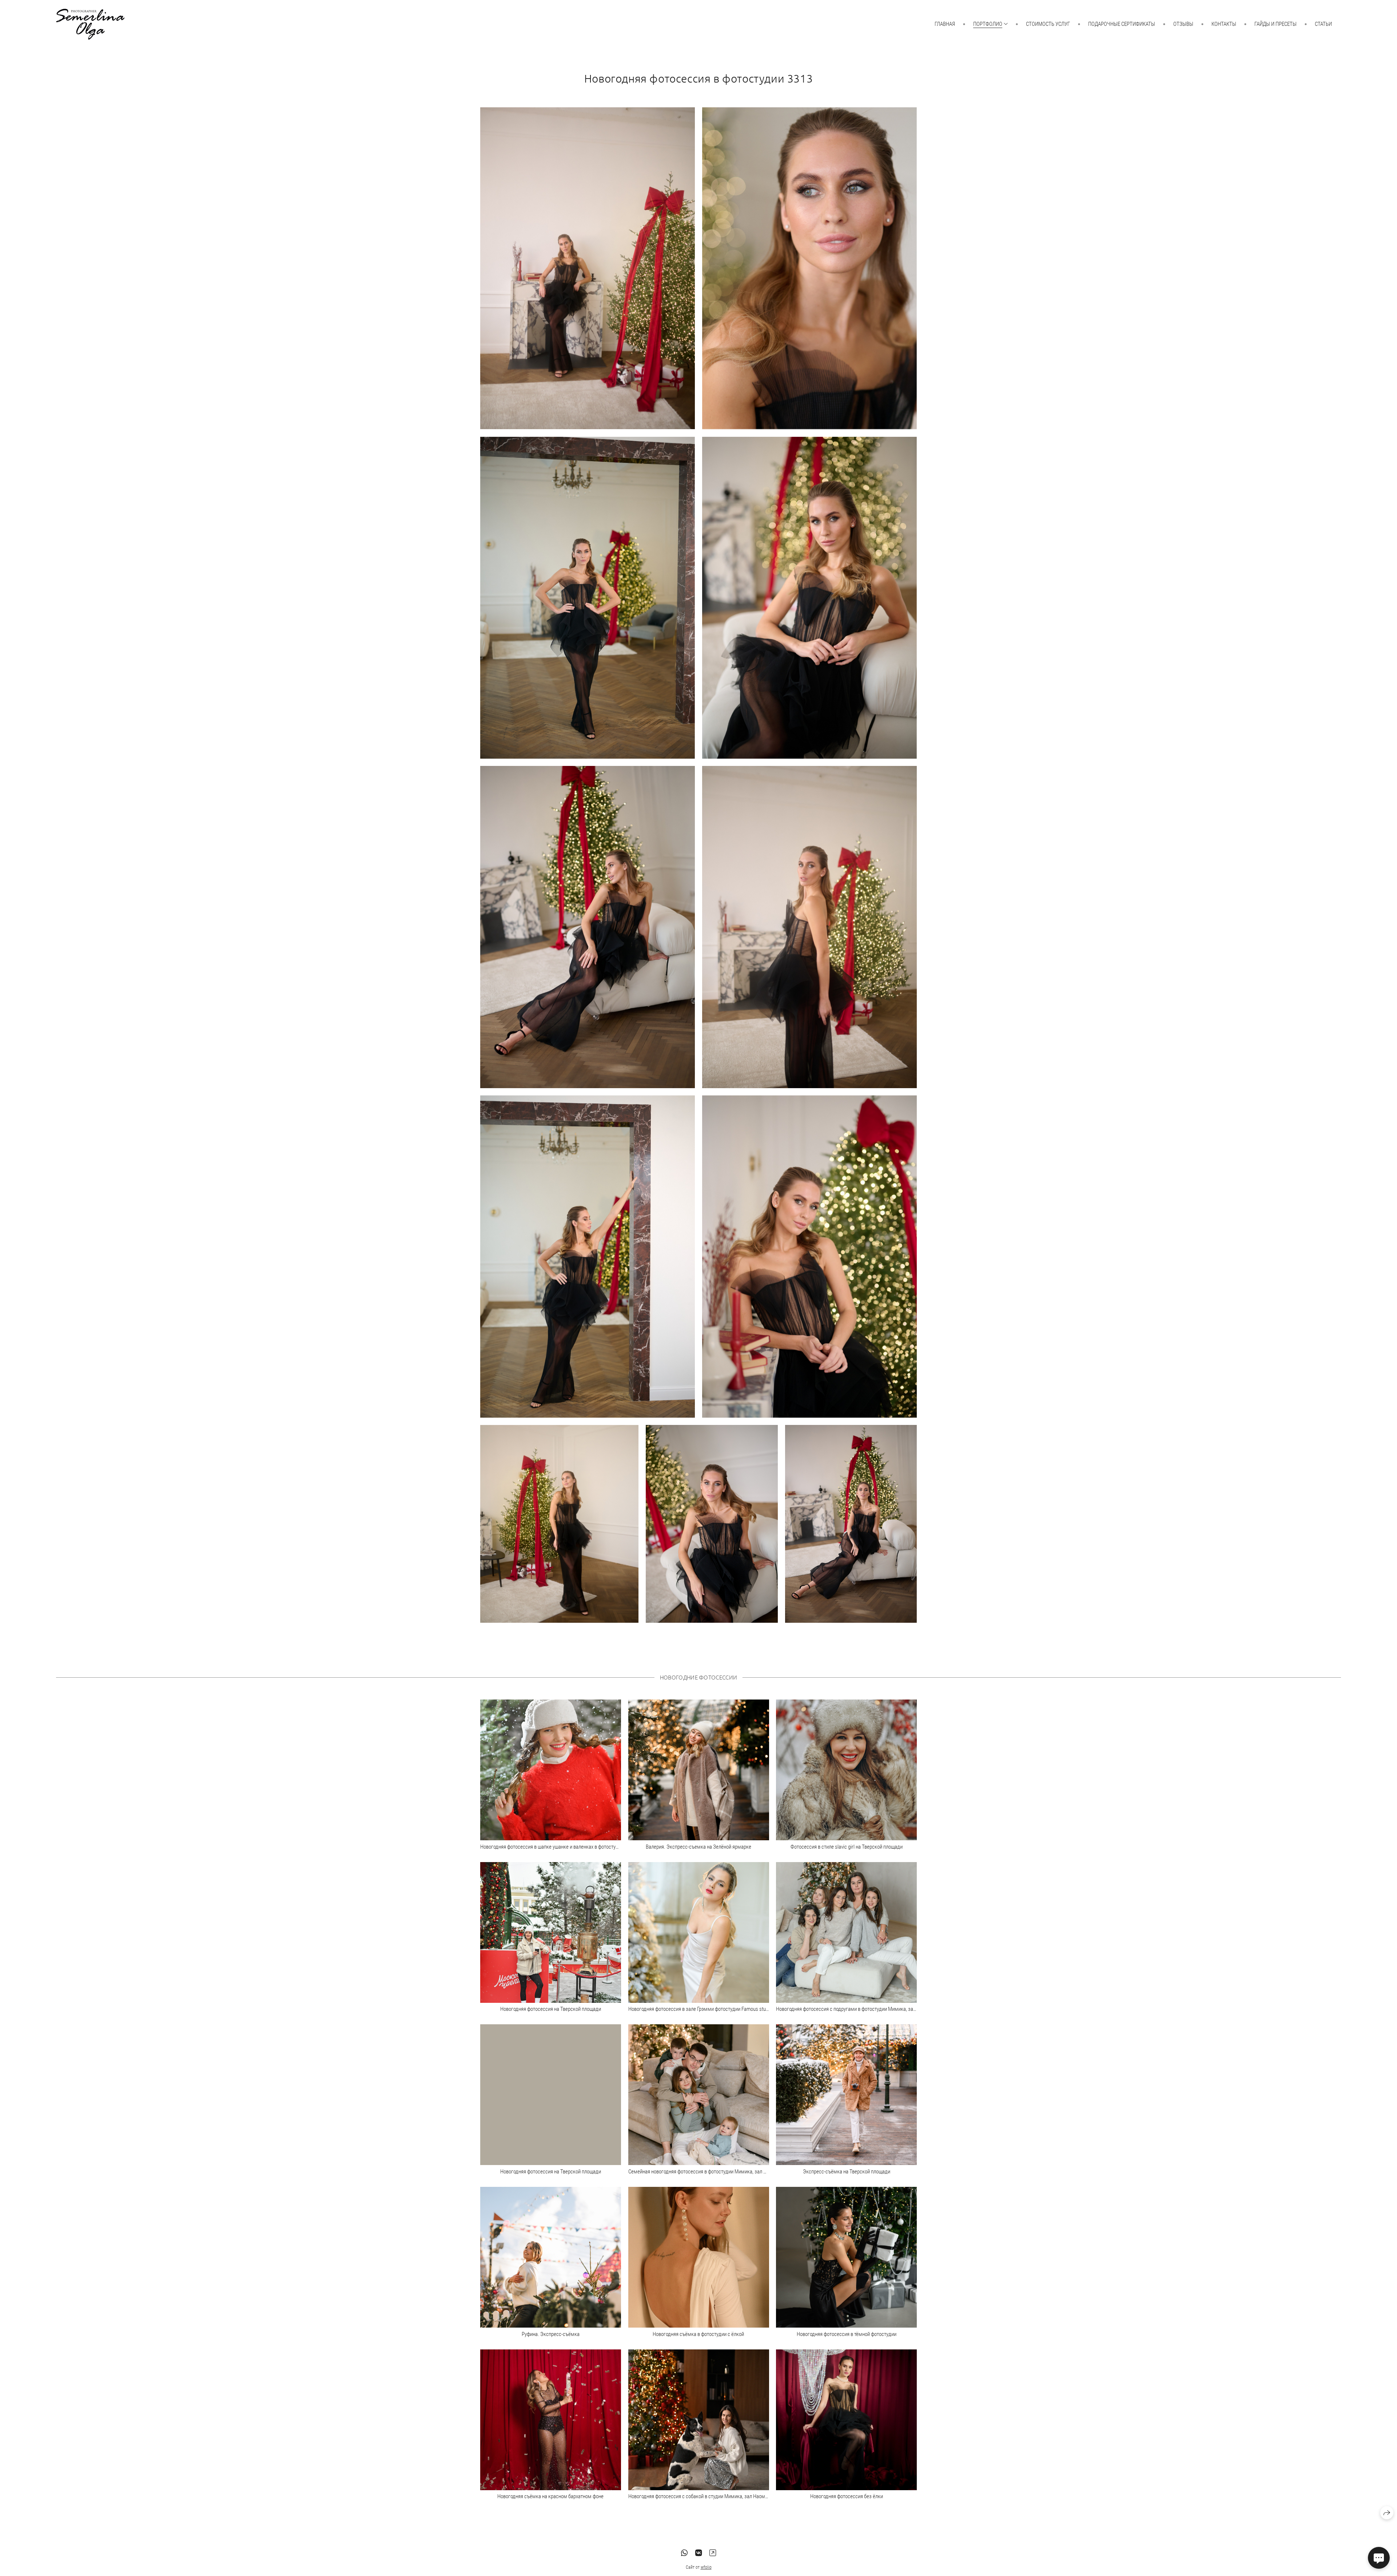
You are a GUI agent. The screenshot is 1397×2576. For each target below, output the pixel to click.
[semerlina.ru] (90, 24)
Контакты (1224, 24)
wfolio (706, 2567)
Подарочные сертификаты (1122, 24)
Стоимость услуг (1048, 24)
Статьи (1323, 24)
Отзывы (1183, 24)
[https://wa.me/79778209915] (684, 2553)
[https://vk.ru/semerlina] (698, 2553)
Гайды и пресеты (1275, 24)
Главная (945, 24)
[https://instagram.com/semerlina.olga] (713, 2553)
